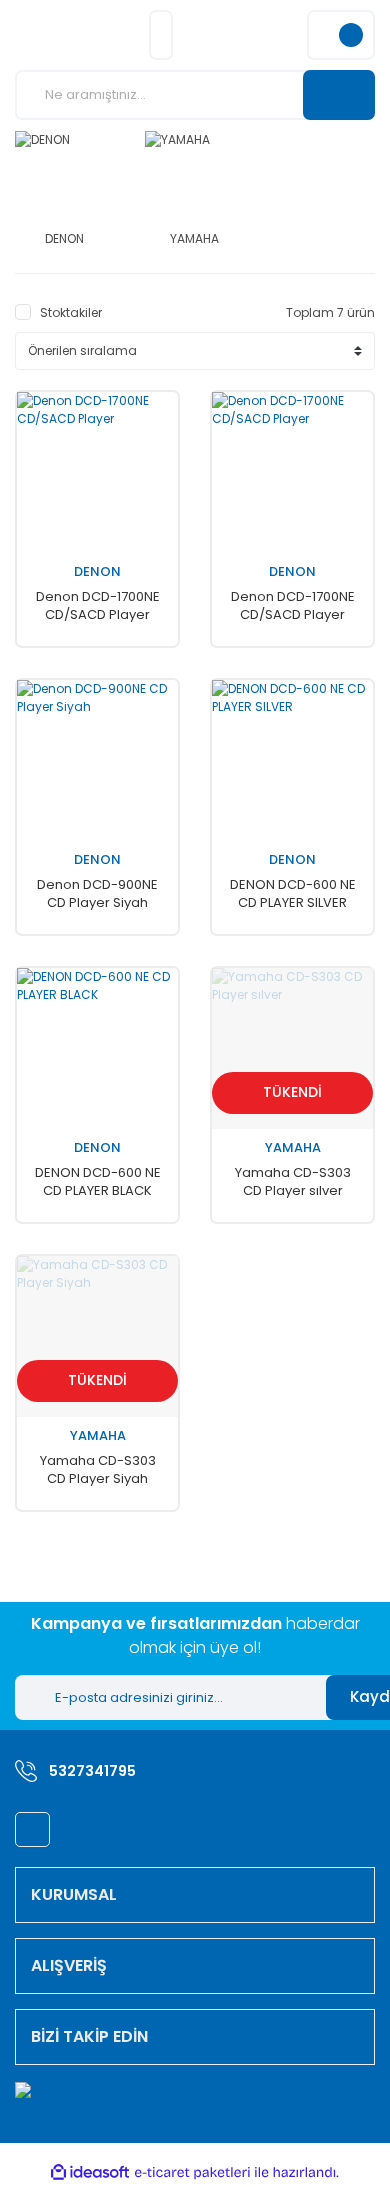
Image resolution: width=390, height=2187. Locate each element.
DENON (97, 572)
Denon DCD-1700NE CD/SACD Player (98, 606)
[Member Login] (161, 35)
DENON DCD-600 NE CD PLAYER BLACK (98, 1182)
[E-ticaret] (192, 2173)
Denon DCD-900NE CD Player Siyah (97, 894)
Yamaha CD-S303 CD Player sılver (293, 1182)
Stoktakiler (71, 312)
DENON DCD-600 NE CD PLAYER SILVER (293, 894)
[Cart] (341, 35)
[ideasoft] (90, 2173)
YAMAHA (293, 1148)
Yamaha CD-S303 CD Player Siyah (98, 1470)
